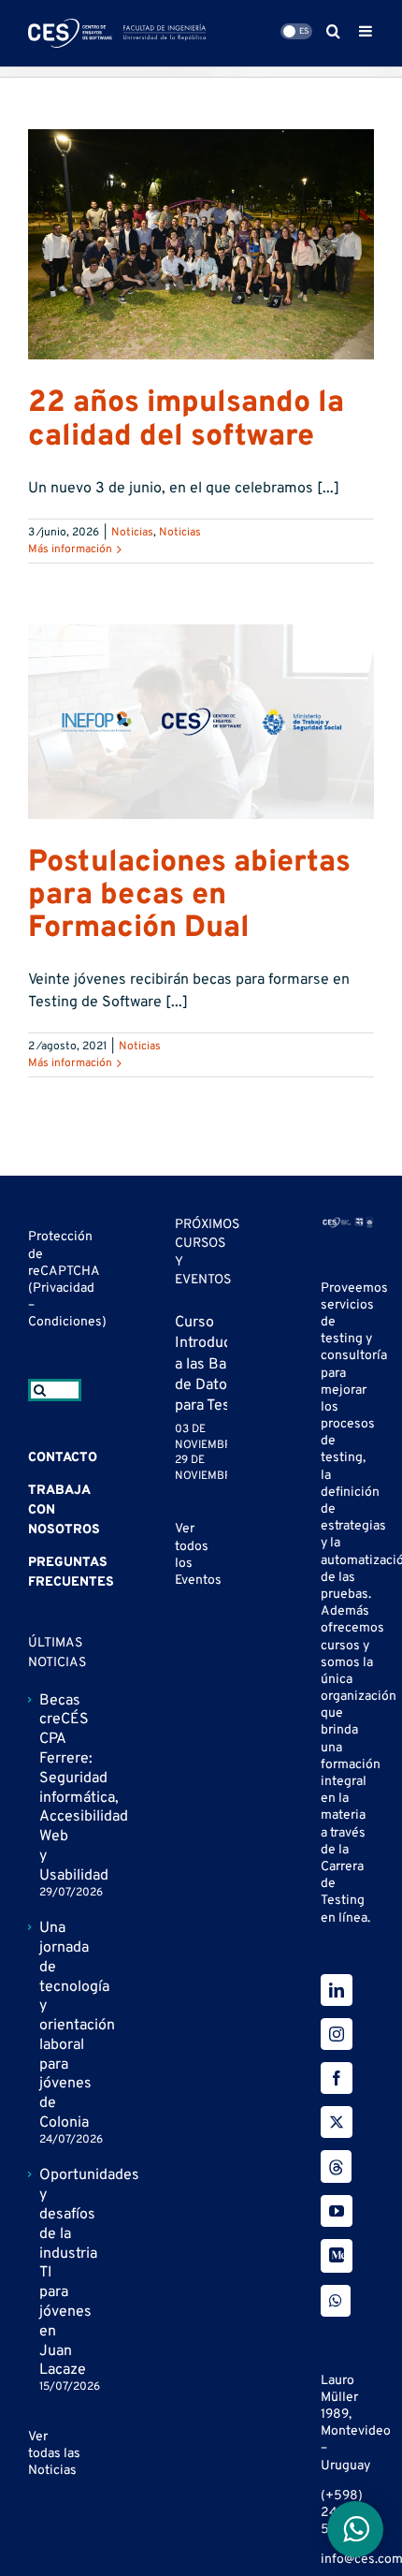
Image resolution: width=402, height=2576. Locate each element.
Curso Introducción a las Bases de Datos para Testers (217, 1365)
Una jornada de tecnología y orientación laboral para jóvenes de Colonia (56, 2026)
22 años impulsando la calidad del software (186, 420)
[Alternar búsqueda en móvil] (333, 31)
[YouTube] (337, 2211)
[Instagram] (337, 2034)
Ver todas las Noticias (54, 2454)
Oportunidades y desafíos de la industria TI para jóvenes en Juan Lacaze (56, 2273)
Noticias (132, 533)
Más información (70, 549)
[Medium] (337, 2256)
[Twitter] (337, 2122)
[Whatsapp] (336, 2301)
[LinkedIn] (337, 1990)
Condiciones (65, 1322)
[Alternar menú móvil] (366, 31)
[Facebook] (337, 2078)
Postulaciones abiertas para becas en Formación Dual (189, 896)
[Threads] (336, 2166)
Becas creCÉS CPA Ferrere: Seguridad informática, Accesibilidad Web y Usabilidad (56, 1788)
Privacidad (64, 1288)
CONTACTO (63, 1458)
